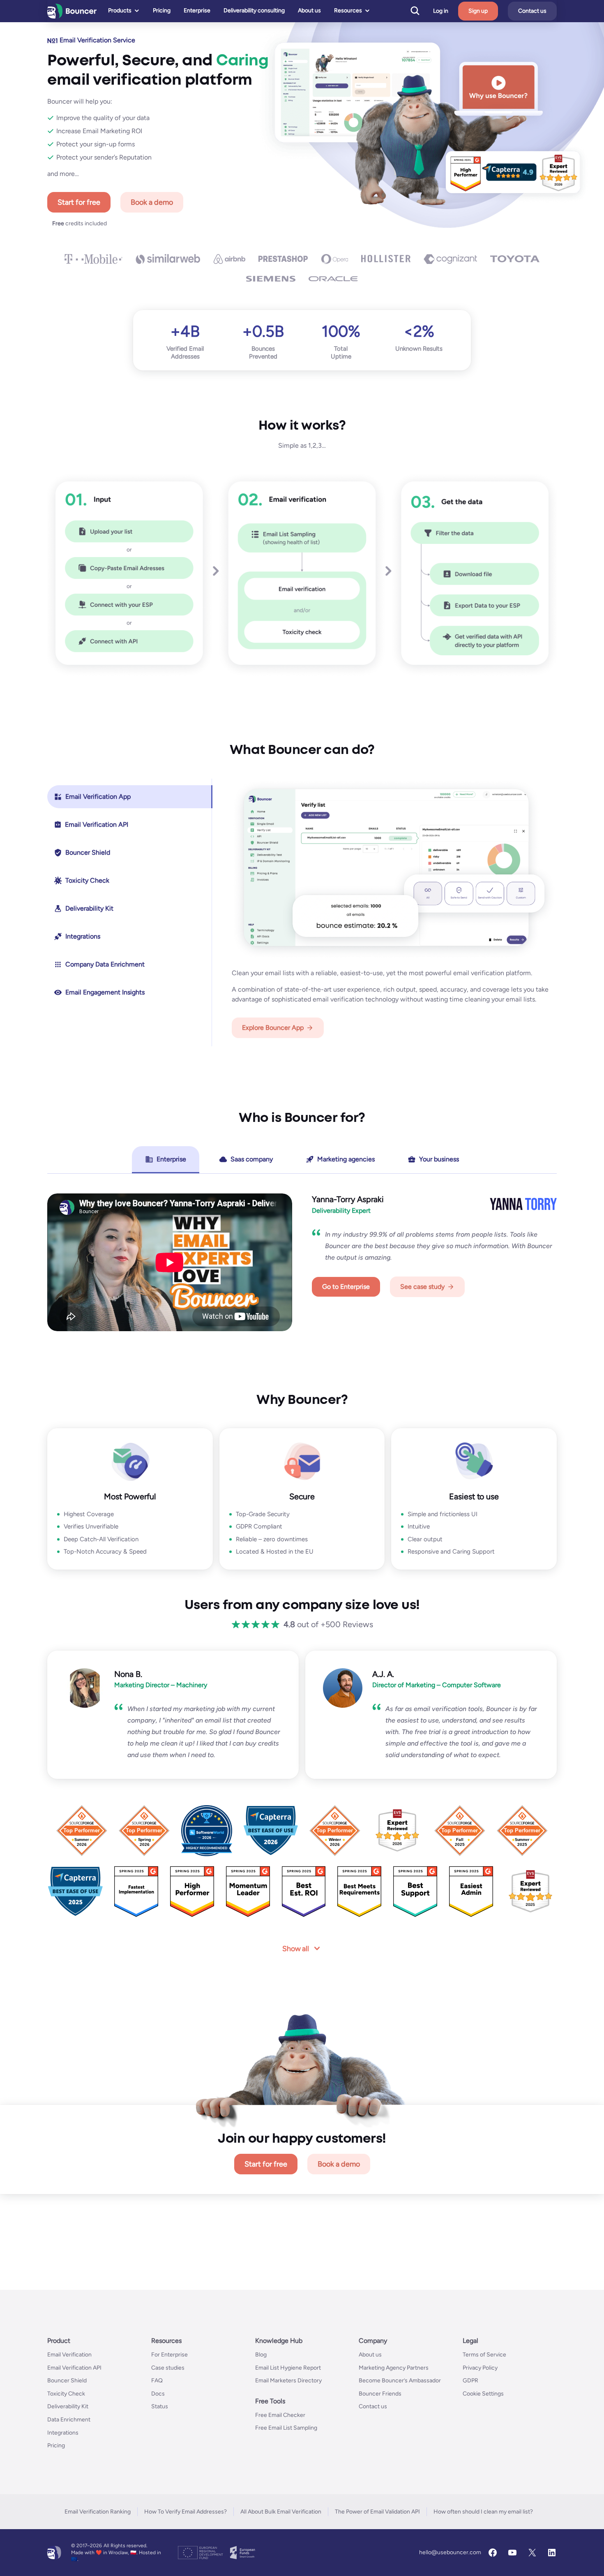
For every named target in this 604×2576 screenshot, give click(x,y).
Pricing (162, 10)
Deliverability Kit (68, 2406)
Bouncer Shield (67, 2381)
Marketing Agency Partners (394, 2367)
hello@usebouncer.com (450, 2552)
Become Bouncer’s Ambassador (400, 2381)
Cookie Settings (483, 2394)
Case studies (168, 2367)
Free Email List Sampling (286, 2428)
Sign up (478, 11)
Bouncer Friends (380, 2394)
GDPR (470, 2381)
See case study (422, 1287)
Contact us (532, 11)
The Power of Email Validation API (377, 2512)
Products (120, 10)
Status (160, 2406)
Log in (441, 11)
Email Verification (69, 2355)
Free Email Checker (280, 2415)
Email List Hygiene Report (288, 2367)
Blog (261, 2355)
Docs (158, 2394)
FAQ (157, 2381)
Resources (348, 10)
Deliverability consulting (254, 10)
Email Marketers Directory (288, 2381)
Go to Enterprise (346, 1287)
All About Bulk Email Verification (281, 2512)
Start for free (79, 202)
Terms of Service (484, 2355)
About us (309, 10)
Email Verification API (74, 2367)
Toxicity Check (66, 2394)
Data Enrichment (69, 2420)
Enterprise (197, 10)
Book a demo (152, 202)
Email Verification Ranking (98, 2512)
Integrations (63, 2432)
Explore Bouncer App (273, 1028)
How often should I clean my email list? (483, 2512)
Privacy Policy (480, 2367)
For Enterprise (169, 2355)
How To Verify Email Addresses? (186, 2512)
